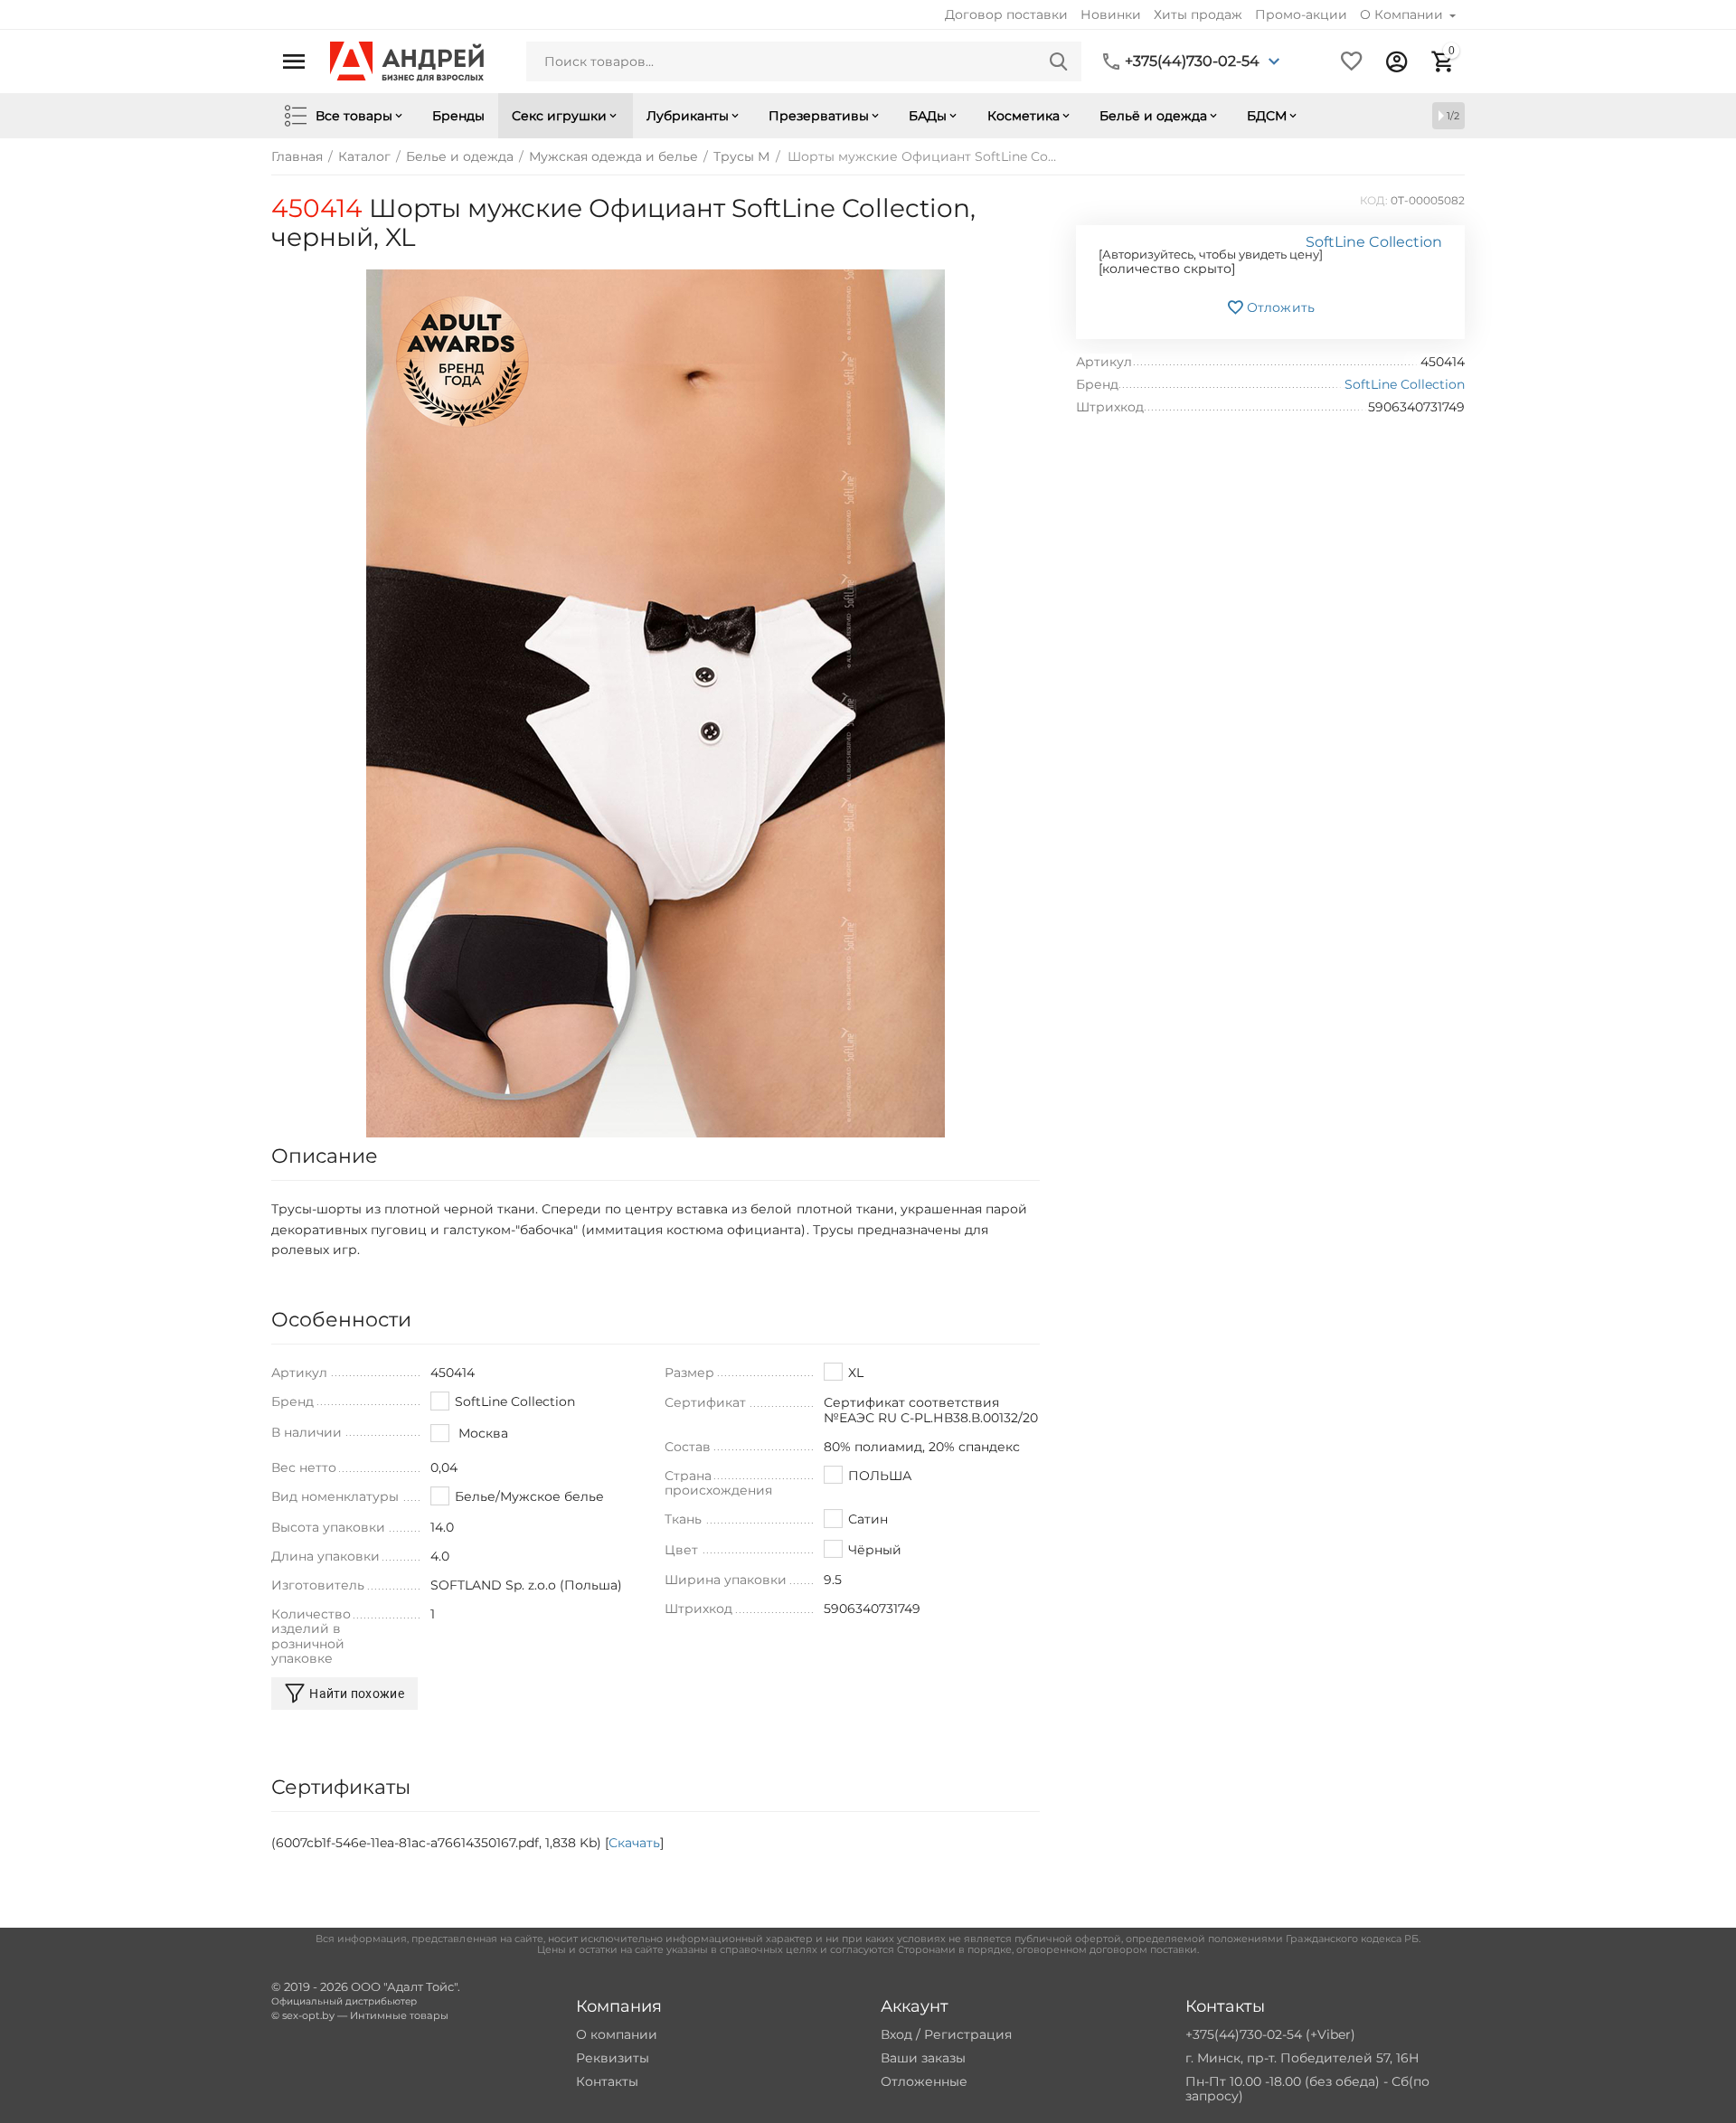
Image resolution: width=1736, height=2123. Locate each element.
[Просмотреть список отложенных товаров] (1352, 61)
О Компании (1403, 14)
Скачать (634, 1843)
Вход (896, 2034)
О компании (617, 2034)
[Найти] (1059, 61)
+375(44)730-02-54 (1192, 61)
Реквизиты (613, 2058)
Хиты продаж (1198, 14)
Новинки (1111, 14)
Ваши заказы (923, 2058)
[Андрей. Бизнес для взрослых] (407, 61)
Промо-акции (1301, 14)
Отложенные (924, 2081)
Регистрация (968, 2034)
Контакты (607, 2081)
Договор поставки (1006, 14)
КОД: (1374, 200)
